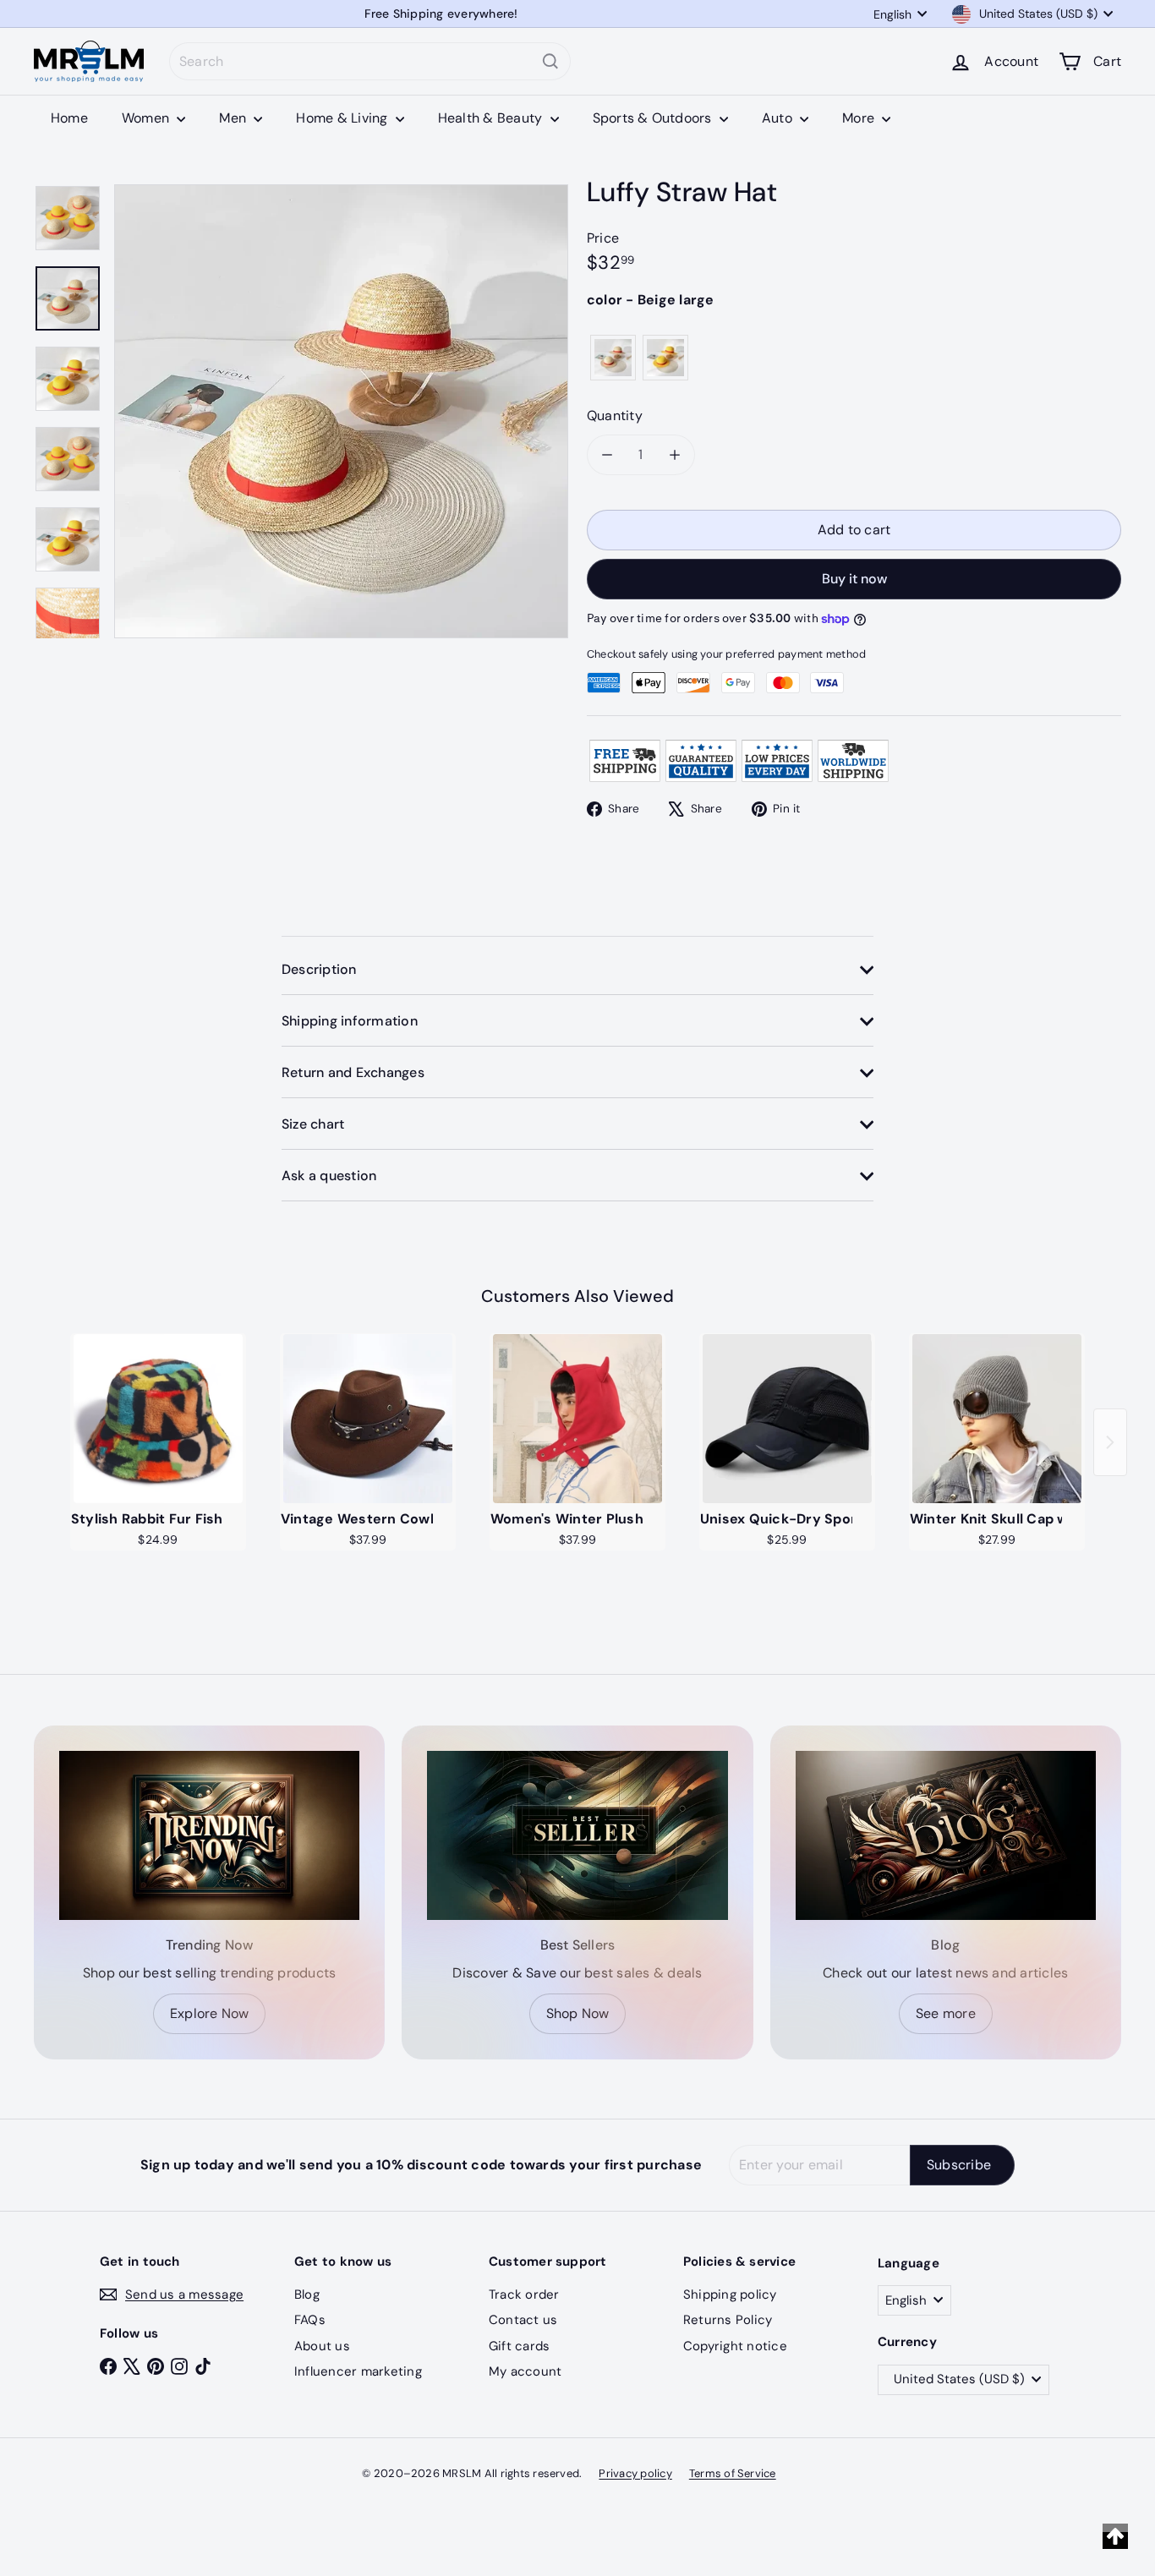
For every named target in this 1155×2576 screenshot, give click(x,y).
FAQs (310, 2320)
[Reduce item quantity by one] (607, 455)
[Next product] (1110, 1442)
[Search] (550, 61)
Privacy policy (635, 2473)
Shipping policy (730, 2294)
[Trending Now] (209, 1835)
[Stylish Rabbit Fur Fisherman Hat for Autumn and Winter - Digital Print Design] (158, 1419)
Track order (524, 2294)
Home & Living (343, 118)
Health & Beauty (492, 118)
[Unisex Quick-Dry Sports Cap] (787, 1419)
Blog (307, 2294)
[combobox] (370, 61)
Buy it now (854, 579)
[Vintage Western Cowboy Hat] (368, 1419)
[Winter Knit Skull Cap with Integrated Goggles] (997, 1419)
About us (322, 2346)
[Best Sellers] (577, 1835)
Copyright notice (735, 2346)
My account (525, 2371)
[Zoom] (341, 411)
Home (69, 118)
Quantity (615, 416)
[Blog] (946, 1835)
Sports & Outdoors (654, 118)
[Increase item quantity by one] (675, 455)
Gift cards (519, 2346)
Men (234, 118)
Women (147, 118)
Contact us (523, 2320)
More (860, 118)
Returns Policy (728, 2320)
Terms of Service (733, 2473)
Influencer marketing (358, 2371)
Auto (779, 118)
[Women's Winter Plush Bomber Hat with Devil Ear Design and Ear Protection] (577, 1419)
